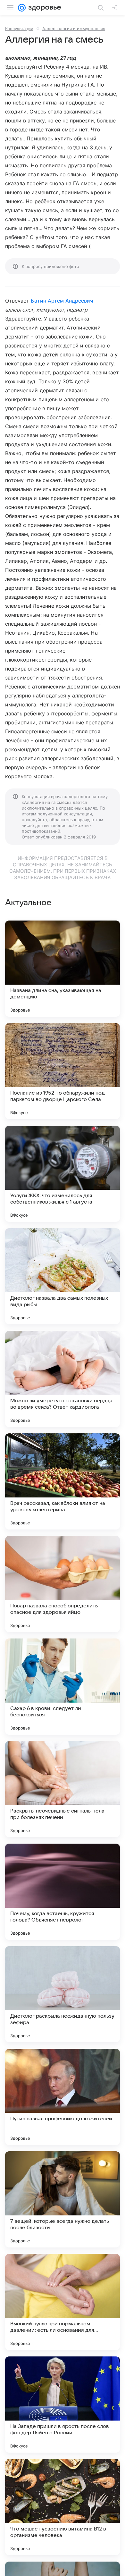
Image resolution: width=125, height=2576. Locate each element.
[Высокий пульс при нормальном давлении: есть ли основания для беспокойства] (63, 2302)
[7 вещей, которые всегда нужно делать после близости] (63, 2199)
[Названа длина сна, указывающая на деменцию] (63, 969)
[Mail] (22, 8)
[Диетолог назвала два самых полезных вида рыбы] (63, 1276)
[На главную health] (43, 8)
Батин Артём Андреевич (62, 301)
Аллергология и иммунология (74, 29)
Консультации (19, 29)
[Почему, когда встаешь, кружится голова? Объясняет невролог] (63, 1892)
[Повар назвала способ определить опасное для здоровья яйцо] (63, 1584)
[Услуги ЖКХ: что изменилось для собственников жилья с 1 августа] (63, 1174)
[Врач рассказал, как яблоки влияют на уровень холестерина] (63, 1481)
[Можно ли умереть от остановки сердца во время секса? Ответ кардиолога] (63, 1379)
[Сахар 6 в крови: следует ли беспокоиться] (63, 1687)
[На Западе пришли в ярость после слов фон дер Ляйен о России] (63, 2405)
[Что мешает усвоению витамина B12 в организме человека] (63, 2507)
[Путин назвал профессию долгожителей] (63, 2097)
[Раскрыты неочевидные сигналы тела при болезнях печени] (63, 1789)
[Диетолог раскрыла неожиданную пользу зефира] (63, 1994)
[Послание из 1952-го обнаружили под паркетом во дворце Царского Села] (63, 1071)
